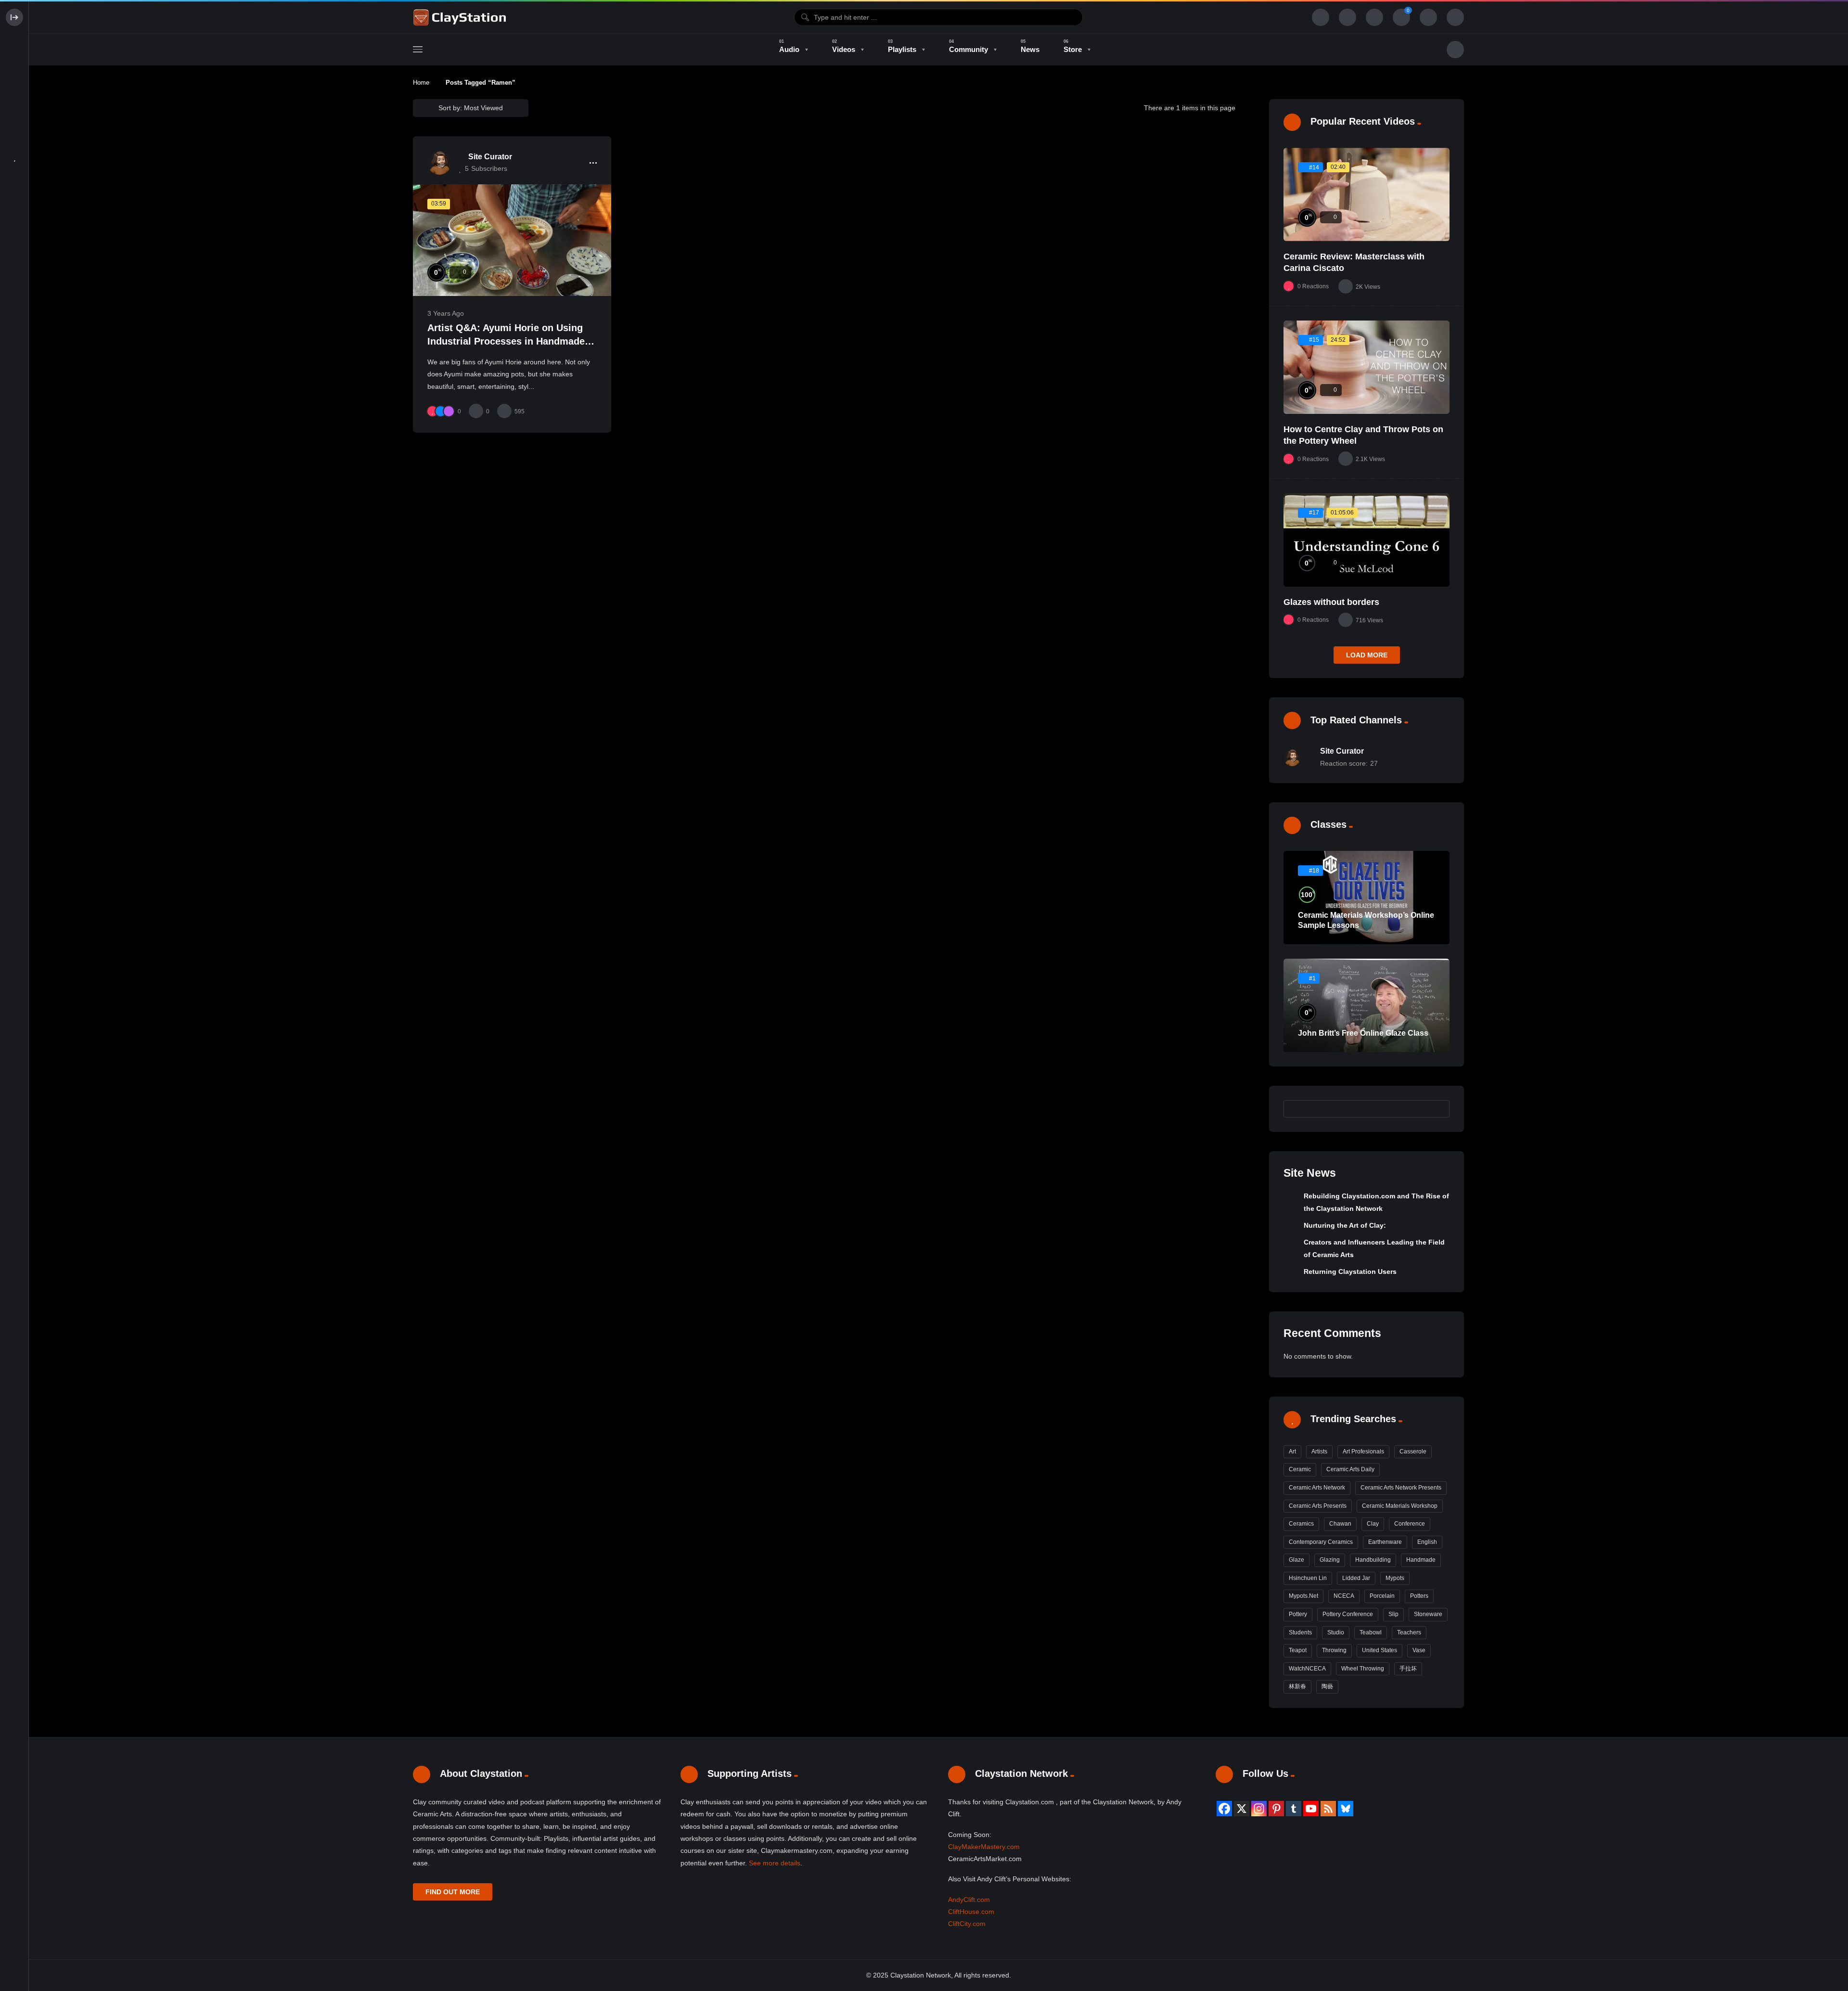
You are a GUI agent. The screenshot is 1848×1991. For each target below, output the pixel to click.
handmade (1421, 1560)
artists (1319, 1452)
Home (421, 83)
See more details (775, 1863)
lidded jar (1356, 1578)
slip (1393, 1614)
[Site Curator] (439, 163)
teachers (1409, 1632)
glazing (1330, 1560)
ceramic (1300, 1469)
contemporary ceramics (1321, 1542)
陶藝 (1327, 1686)
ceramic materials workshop (1400, 1506)
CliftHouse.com (971, 1912)
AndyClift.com (969, 1900)
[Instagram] (1259, 1809)
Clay (1373, 1524)
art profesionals (1363, 1452)
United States (1380, 1650)
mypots (1395, 1578)
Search (1437, 1108)
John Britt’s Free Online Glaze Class (1363, 1033)
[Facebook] (1224, 1809)
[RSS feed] (1328, 1809)
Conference (1410, 1524)
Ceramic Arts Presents (1318, 1506)
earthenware (1385, 1542)
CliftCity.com (967, 1924)
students (1300, 1632)
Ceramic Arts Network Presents (1401, 1488)
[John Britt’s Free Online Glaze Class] (1367, 1005)
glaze (1296, 1560)
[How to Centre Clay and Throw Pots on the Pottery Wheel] (1367, 367)
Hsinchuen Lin (1308, 1578)
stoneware (1428, 1614)
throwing (1334, 1650)
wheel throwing (1363, 1669)
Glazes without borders (1331, 602)
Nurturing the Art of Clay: (1345, 1225)
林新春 (1297, 1686)
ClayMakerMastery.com (984, 1847)
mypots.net (1303, 1596)
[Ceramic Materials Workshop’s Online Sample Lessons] (1367, 898)
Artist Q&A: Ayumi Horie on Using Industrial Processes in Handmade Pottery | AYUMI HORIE (506, 341)
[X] (1242, 1809)
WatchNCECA (1307, 1669)
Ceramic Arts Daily (1350, 1469)
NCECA (1344, 1596)
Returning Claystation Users (1350, 1272)
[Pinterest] (1276, 1809)
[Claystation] (461, 17)
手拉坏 (1408, 1669)
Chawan (1340, 1524)
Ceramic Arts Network (1317, 1488)
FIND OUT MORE (453, 1892)
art (1292, 1452)
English (1427, 1542)
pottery (1298, 1614)
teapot (1298, 1650)
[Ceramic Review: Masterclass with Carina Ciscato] (1367, 194)
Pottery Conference (1348, 1614)
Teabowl (1371, 1632)
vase (1419, 1650)
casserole (1413, 1452)
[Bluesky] (1346, 1809)
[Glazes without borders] (1367, 540)
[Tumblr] (1294, 1809)
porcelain (1382, 1596)
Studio (1336, 1632)
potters (1419, 1596)
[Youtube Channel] (1311, 1809)
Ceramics (1301, 1524)
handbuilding (1373, 1560)
